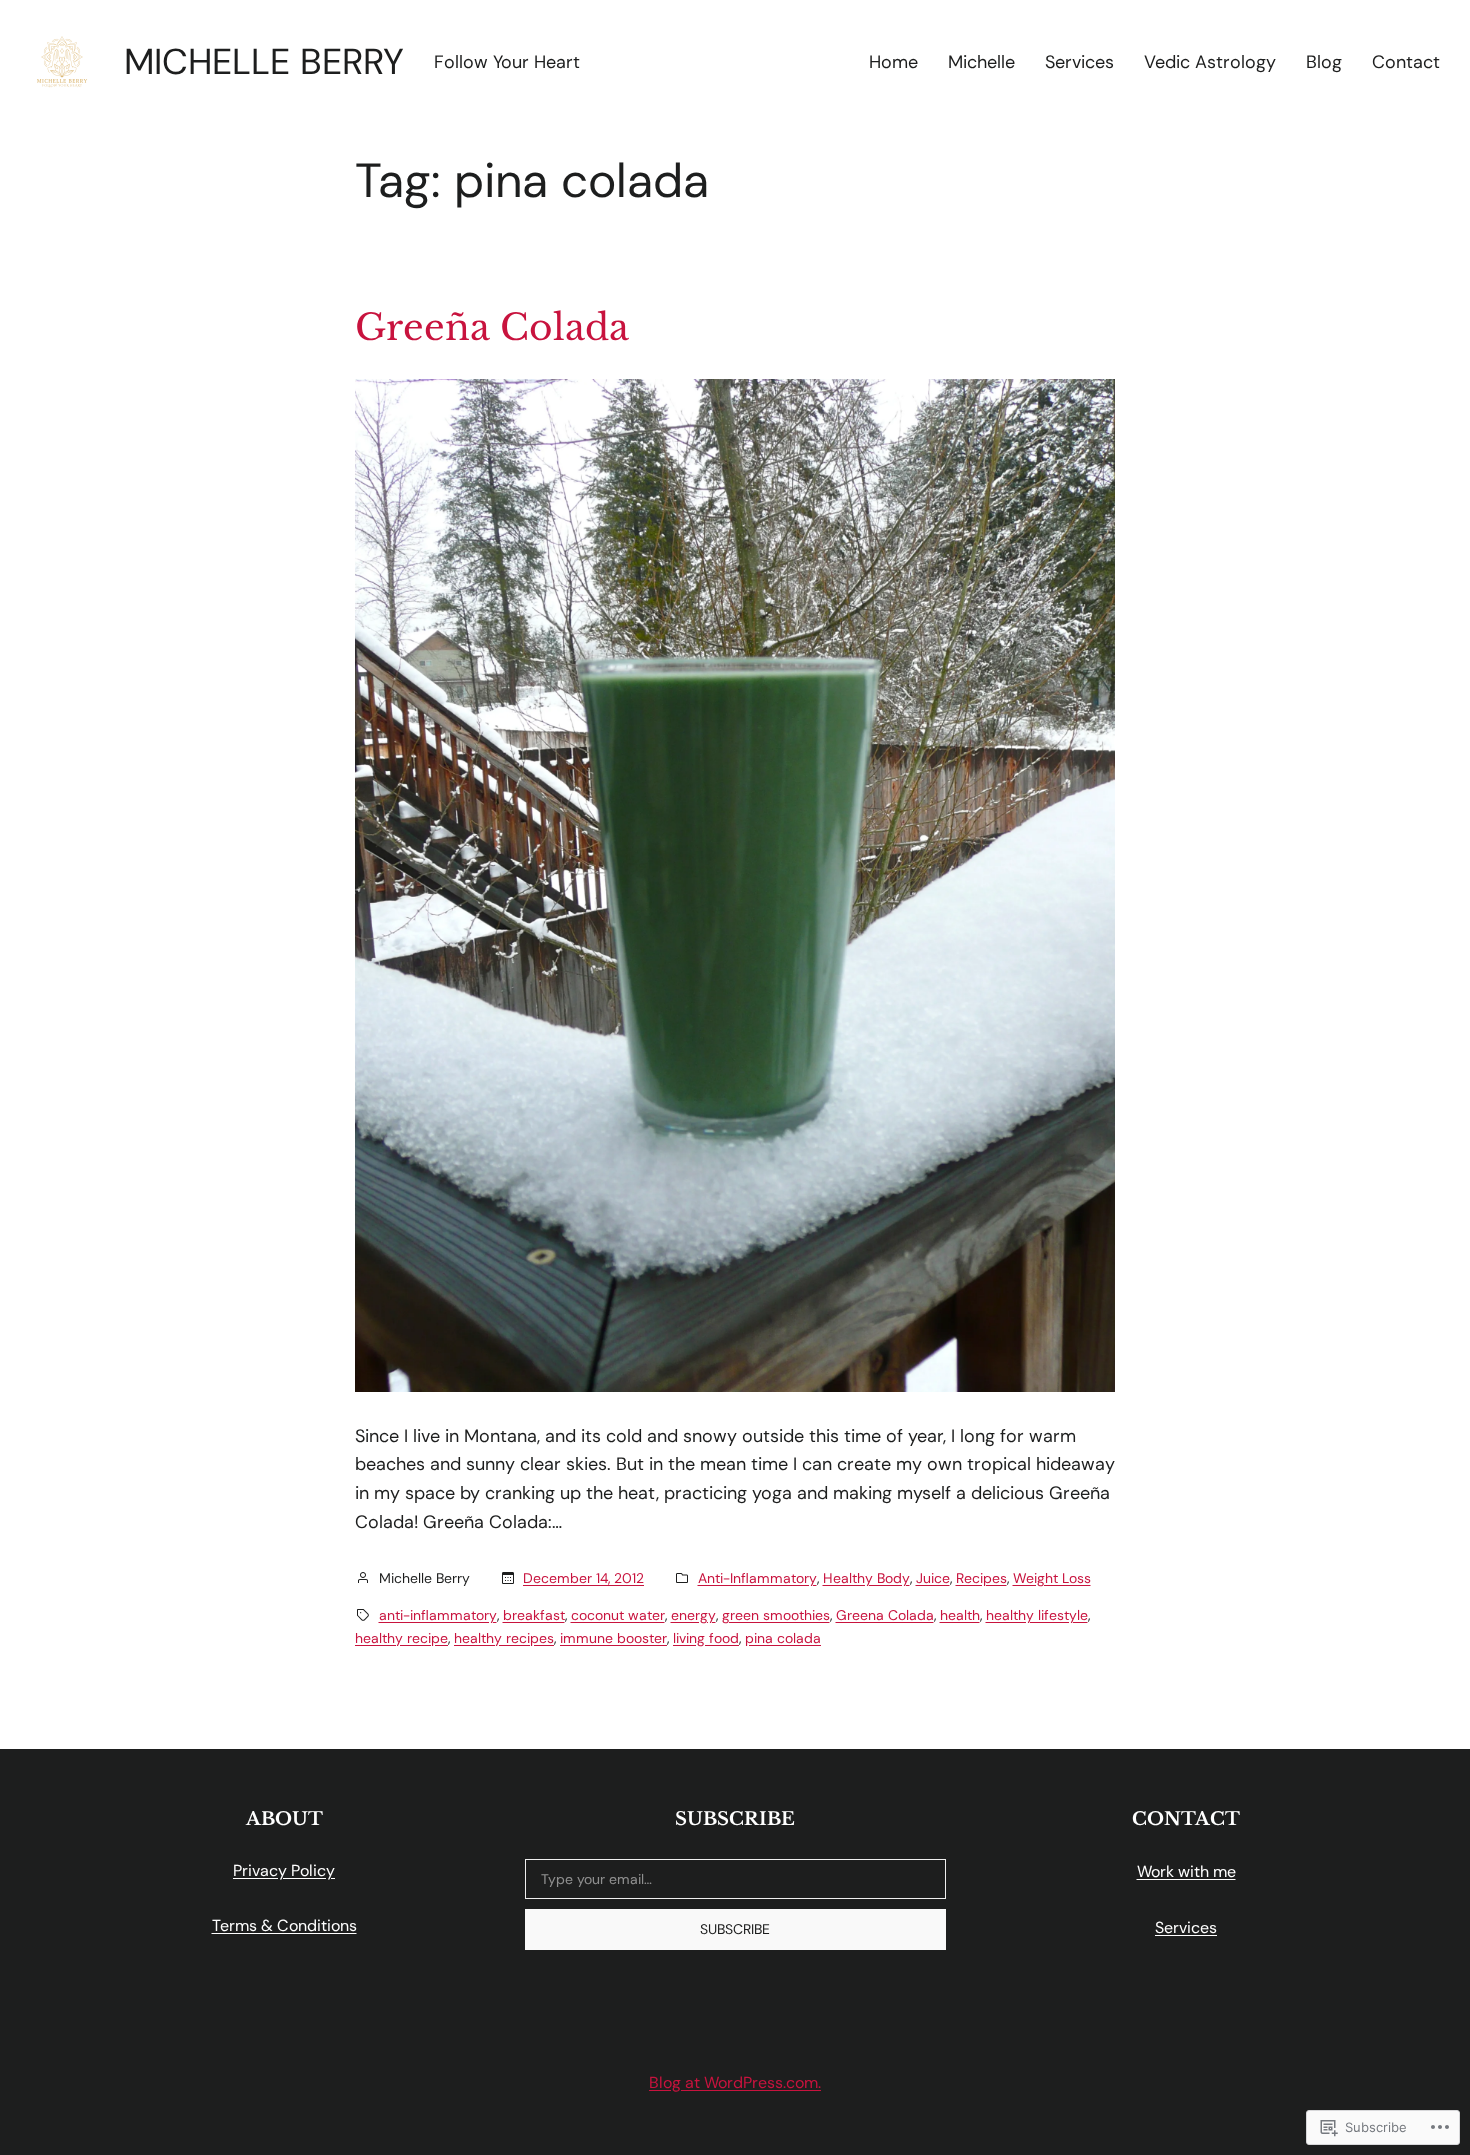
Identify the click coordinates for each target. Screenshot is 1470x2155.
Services (1186, 1927)
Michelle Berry (264, 61)
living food (706, 1638)
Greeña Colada (492, 328)
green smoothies (776, 1615)
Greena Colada (885, 1615)
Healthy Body (866, 1578)
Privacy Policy (284, 1870)
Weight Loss (1052, 1578)
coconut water (618, 1615)
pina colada (783, 1638)
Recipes (981, 1578)
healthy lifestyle (1037, 1615)
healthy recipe (401, 1638)
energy (693, 1615)
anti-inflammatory (438, 1615)
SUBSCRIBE (735, 1929)
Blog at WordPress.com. (735, 2082)
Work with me (1186, 1871)
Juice (933, 1578)
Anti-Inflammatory (757, 1578)
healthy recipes (504, 1638)
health (960, 1615)
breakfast (534, 1615)
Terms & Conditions (284, 1925)
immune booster (613, 1638)
